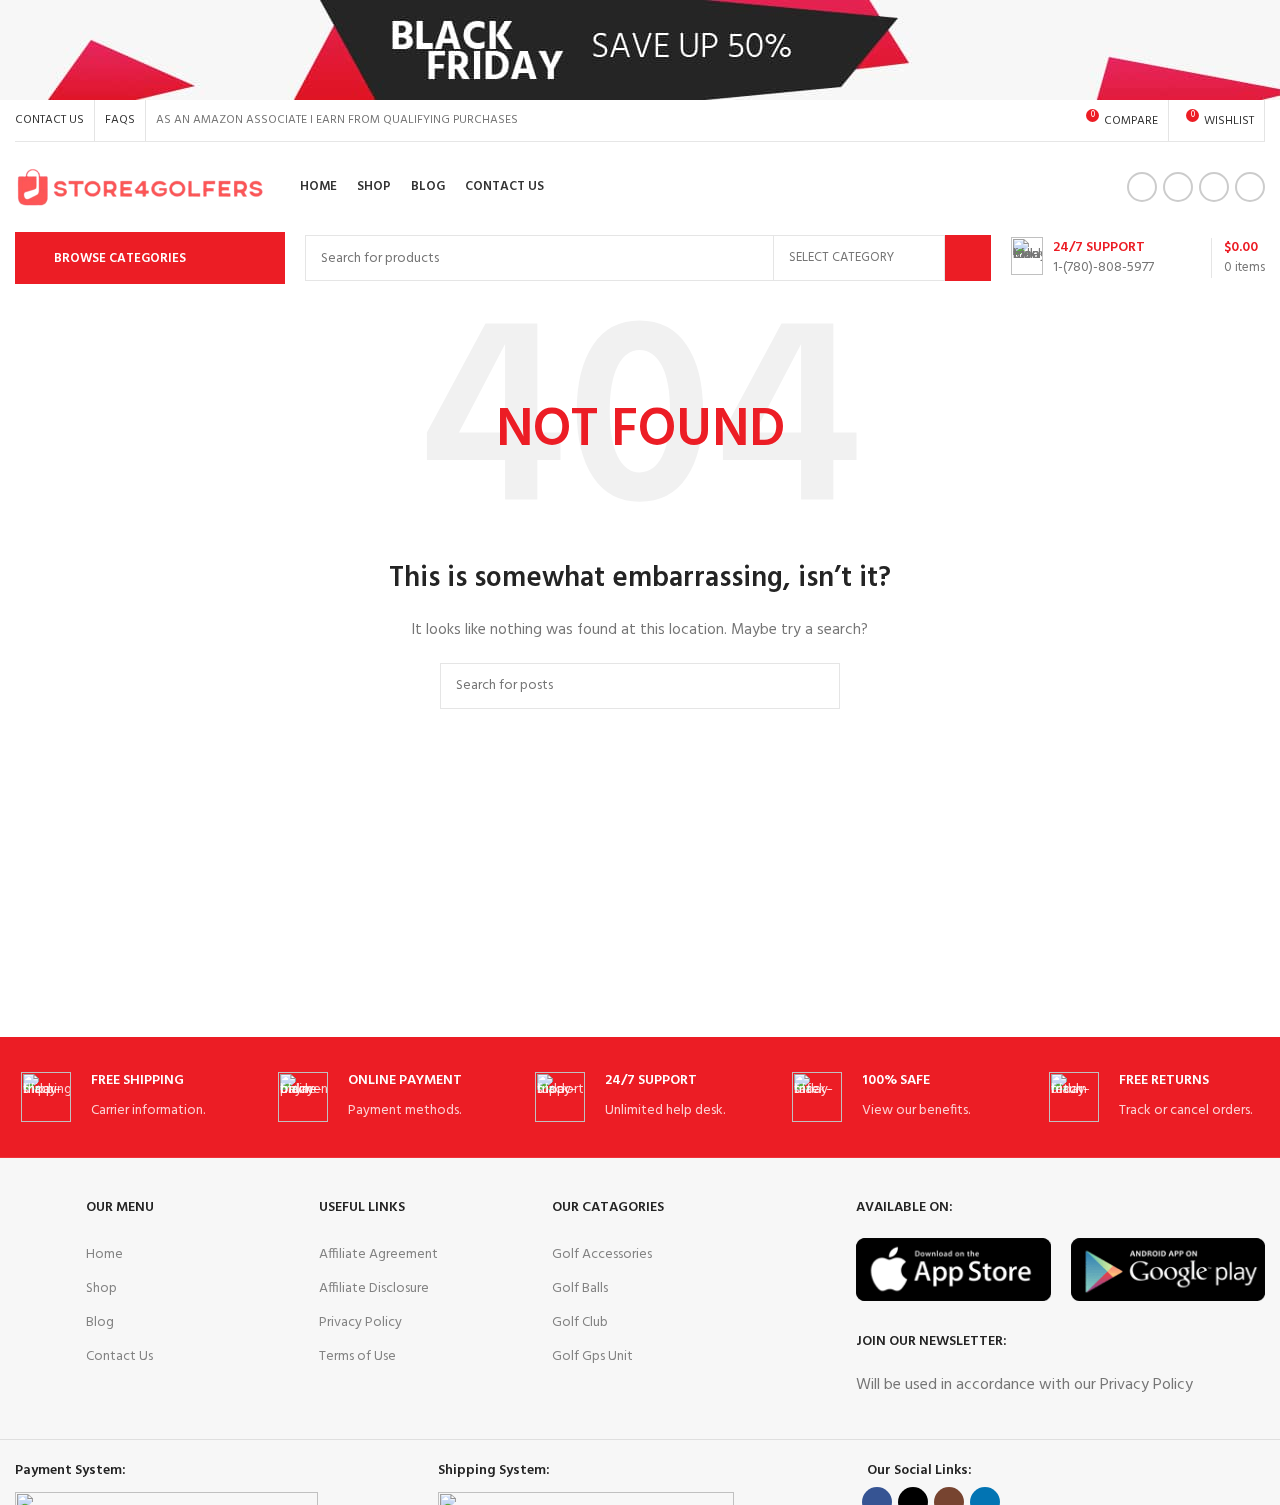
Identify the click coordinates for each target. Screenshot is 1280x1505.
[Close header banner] (1255, 50)
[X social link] (1178, 187)
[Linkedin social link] (1250, 187)
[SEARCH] (968, 258)
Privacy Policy (360, 1322)
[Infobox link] (1082, 258)
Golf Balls (580, 1288)
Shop (101, 1288)
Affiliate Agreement (378, 1254)
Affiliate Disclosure (374, 1288)
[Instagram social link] (1214, 187)
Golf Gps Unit (592, 1356)
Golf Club (580, 1322)
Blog (100, 1322)
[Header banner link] (610, 50)
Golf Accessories (602, 1254)
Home (104, 1254)
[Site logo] (140, 187)
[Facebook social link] (1142, 187)
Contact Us (119, 1356)
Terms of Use (357, 1356)
